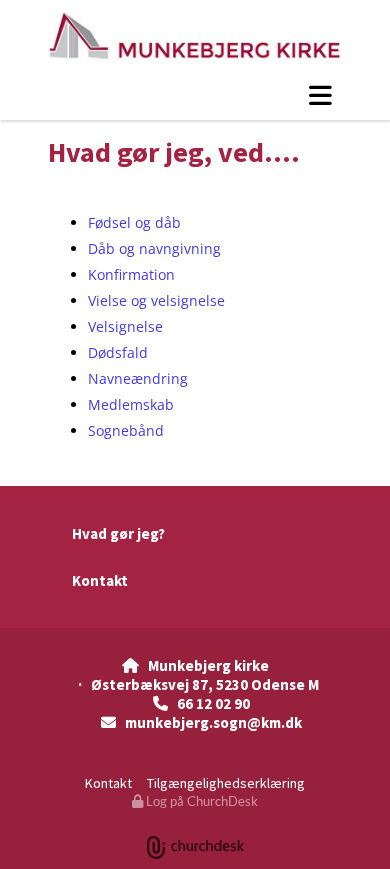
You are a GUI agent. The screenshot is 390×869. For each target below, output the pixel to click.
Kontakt (100, 580)
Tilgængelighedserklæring (226, 783)
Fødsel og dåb (134, 222)
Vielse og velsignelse (156, 300)
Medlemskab (131, 404)
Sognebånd (126, 430)
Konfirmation (131, 274)
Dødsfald (118, 352)
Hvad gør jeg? (118, 533)
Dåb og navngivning (154, 248)
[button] (195, 95)
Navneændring (138, 378)
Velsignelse (125, 326)
